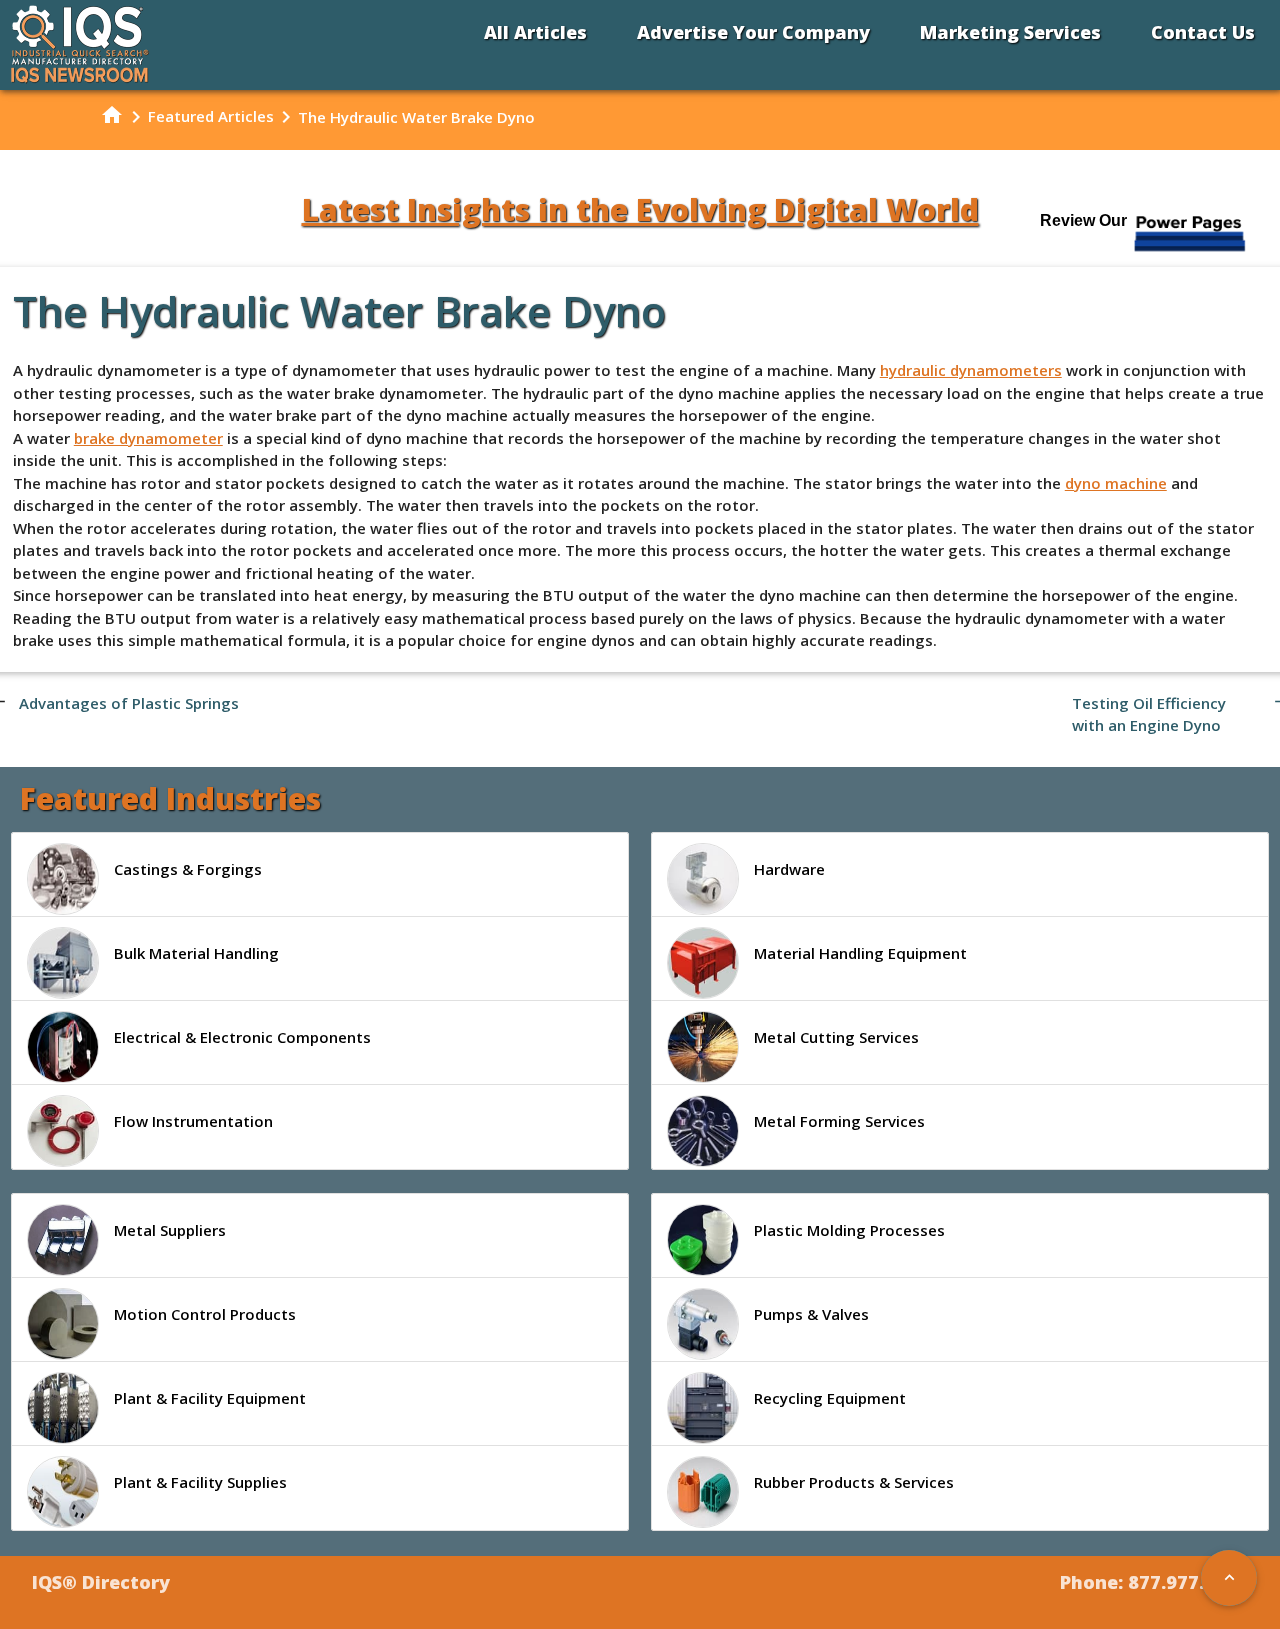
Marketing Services (1010, 32)
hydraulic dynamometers (971, 370)
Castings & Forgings (188, 869)
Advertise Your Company (753, 32)
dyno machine (1116, 483)
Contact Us (1203, 32)
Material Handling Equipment (860, 953)
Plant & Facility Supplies (200, 1482)
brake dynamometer (148, 438)
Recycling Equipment (830, 1398)
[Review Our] (1191, 249)
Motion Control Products (205, 1314)
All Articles (535, 32)
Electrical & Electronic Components (242, 1037)
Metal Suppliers (170, 1230)
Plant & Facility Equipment (210, 1398)
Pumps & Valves (811, 1314)
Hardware (789, 869)
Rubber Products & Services (854, 1482)
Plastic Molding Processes (849, 1230)
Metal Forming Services (839, 1121)
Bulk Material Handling (196, 953)
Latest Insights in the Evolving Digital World (640, 209)
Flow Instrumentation (193, 1121)
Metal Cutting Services (836, 1037)
